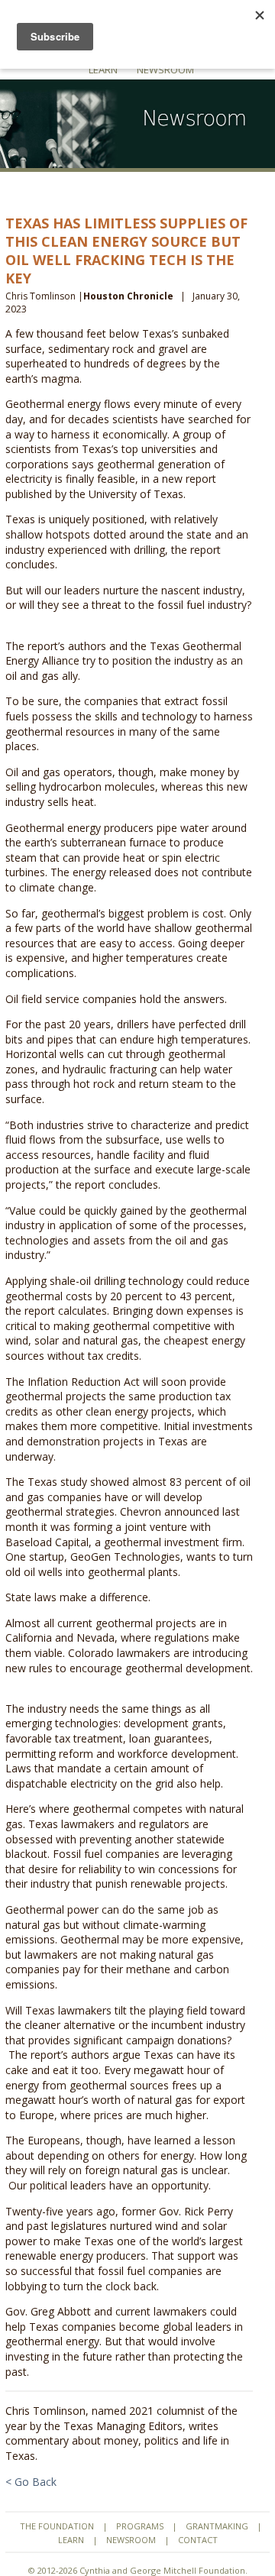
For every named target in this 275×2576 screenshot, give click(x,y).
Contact (198, 2540)
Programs (140, 2526)
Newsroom (165, 70)
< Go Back (31, 2482)
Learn (103, 70)
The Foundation (57, 2526)
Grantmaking (217, 2526)
